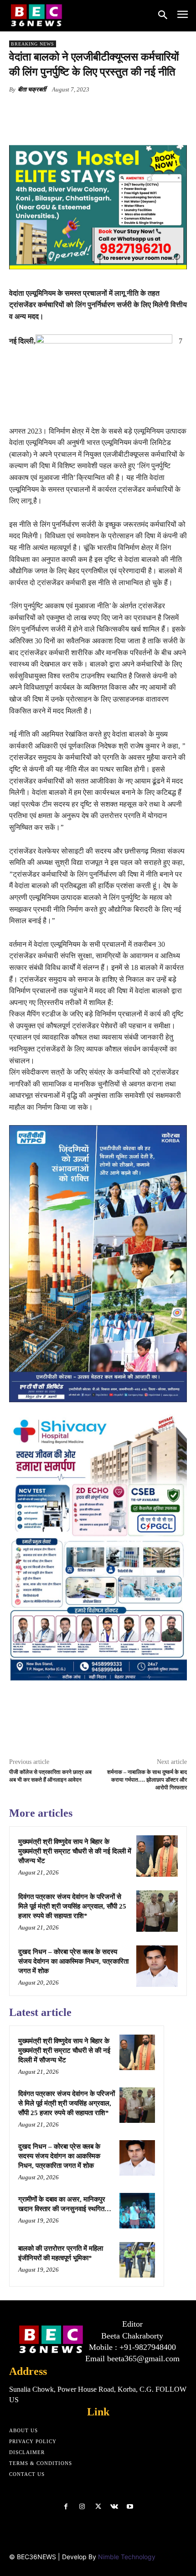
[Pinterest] (89, 111)
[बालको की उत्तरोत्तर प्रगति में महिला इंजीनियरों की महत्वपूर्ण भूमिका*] (137, 2260)
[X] (68, 111)
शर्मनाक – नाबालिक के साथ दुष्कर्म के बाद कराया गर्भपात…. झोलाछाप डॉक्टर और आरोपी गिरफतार (147, 1780)
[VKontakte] (114, 2507)
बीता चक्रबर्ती (32, 89)
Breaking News (33, 44)
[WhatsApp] (110, 111)
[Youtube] (130, 2507)
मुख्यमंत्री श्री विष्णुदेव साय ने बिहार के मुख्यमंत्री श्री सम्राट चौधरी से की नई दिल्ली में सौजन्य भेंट (75, 1851)
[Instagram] (82, 2507)
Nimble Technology (127, 2557)
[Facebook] (47, 111)
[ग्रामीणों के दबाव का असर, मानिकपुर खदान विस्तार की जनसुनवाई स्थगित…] (137, 2211)
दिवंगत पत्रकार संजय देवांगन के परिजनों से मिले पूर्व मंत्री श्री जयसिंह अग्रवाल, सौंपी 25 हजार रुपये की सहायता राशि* (72, 1906)
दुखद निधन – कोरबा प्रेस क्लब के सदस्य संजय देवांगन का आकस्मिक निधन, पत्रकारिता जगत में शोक (73, 1961)
